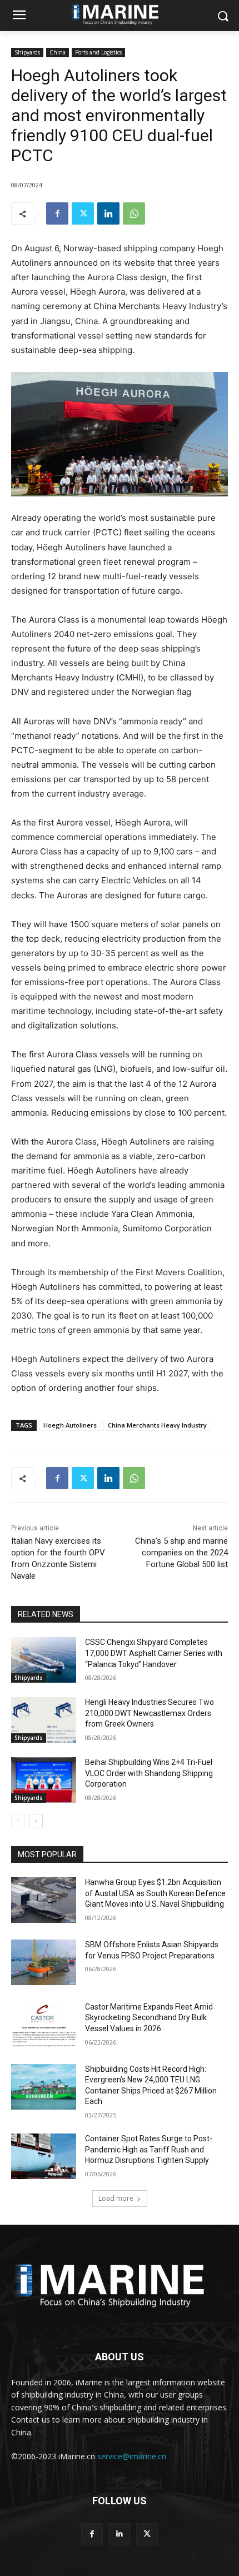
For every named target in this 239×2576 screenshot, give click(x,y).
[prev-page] (18, 1821)
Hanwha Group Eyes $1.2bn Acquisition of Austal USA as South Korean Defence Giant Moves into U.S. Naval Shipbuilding (155, 1893)
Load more (116, 2198)
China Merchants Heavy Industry (157, 1425)
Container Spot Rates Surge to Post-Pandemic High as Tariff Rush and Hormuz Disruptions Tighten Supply (149, 2149)
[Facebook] (57, 213)
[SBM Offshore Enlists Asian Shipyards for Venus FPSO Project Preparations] (44, 1962)
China (58, 52)
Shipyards (27, 52)
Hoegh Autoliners (70, 1425)
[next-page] (36, 1821)
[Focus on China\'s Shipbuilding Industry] (120, 2283)
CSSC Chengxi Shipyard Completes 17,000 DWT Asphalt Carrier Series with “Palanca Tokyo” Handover (154, 1653)
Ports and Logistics (98, 52)
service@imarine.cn (132, 2456)
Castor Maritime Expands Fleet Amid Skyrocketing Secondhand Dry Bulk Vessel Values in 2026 (149, 2018)
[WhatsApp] (134, 213)
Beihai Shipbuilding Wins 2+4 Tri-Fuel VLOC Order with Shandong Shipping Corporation (149, 1773)
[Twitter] (83, 213)
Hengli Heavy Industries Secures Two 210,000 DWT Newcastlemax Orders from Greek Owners (150, 1713)
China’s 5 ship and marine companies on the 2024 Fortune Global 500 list (181, 1553)
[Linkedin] (108, 213)
